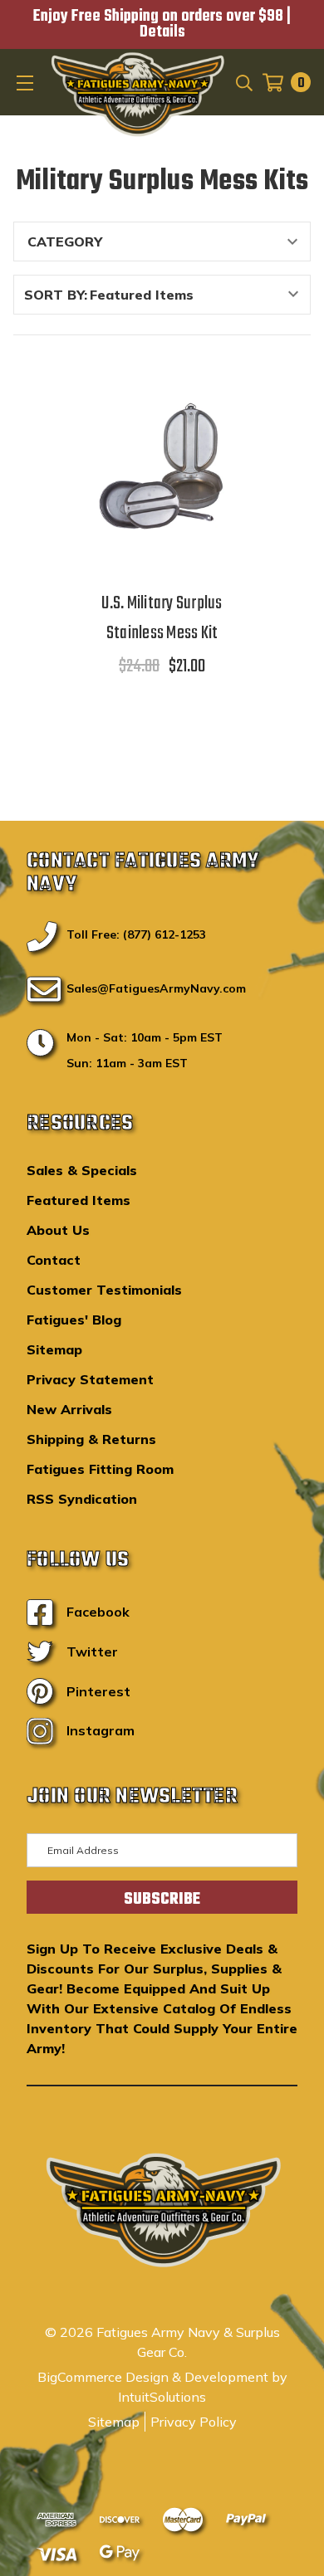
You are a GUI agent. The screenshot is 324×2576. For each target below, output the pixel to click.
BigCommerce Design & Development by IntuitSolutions (162, 2387)
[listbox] (199, 295)
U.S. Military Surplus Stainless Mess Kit (162, 618)
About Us (58, 1230)
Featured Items (79, 1200)
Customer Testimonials (104, 1290)
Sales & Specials (82, 1170)
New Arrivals (69, 1409)
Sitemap (54, 1349)
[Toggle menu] (27, 82)
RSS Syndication (82, 1499)
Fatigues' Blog (74, 1320)
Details (162, 32)
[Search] (243, 82)
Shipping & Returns (91, 1439)
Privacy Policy (194, 2422)
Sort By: (56, 295)
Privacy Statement (90, 1379)
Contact (54, 1260)
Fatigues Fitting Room (100, 1469)
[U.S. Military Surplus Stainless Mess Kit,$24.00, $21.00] (162, 466)
